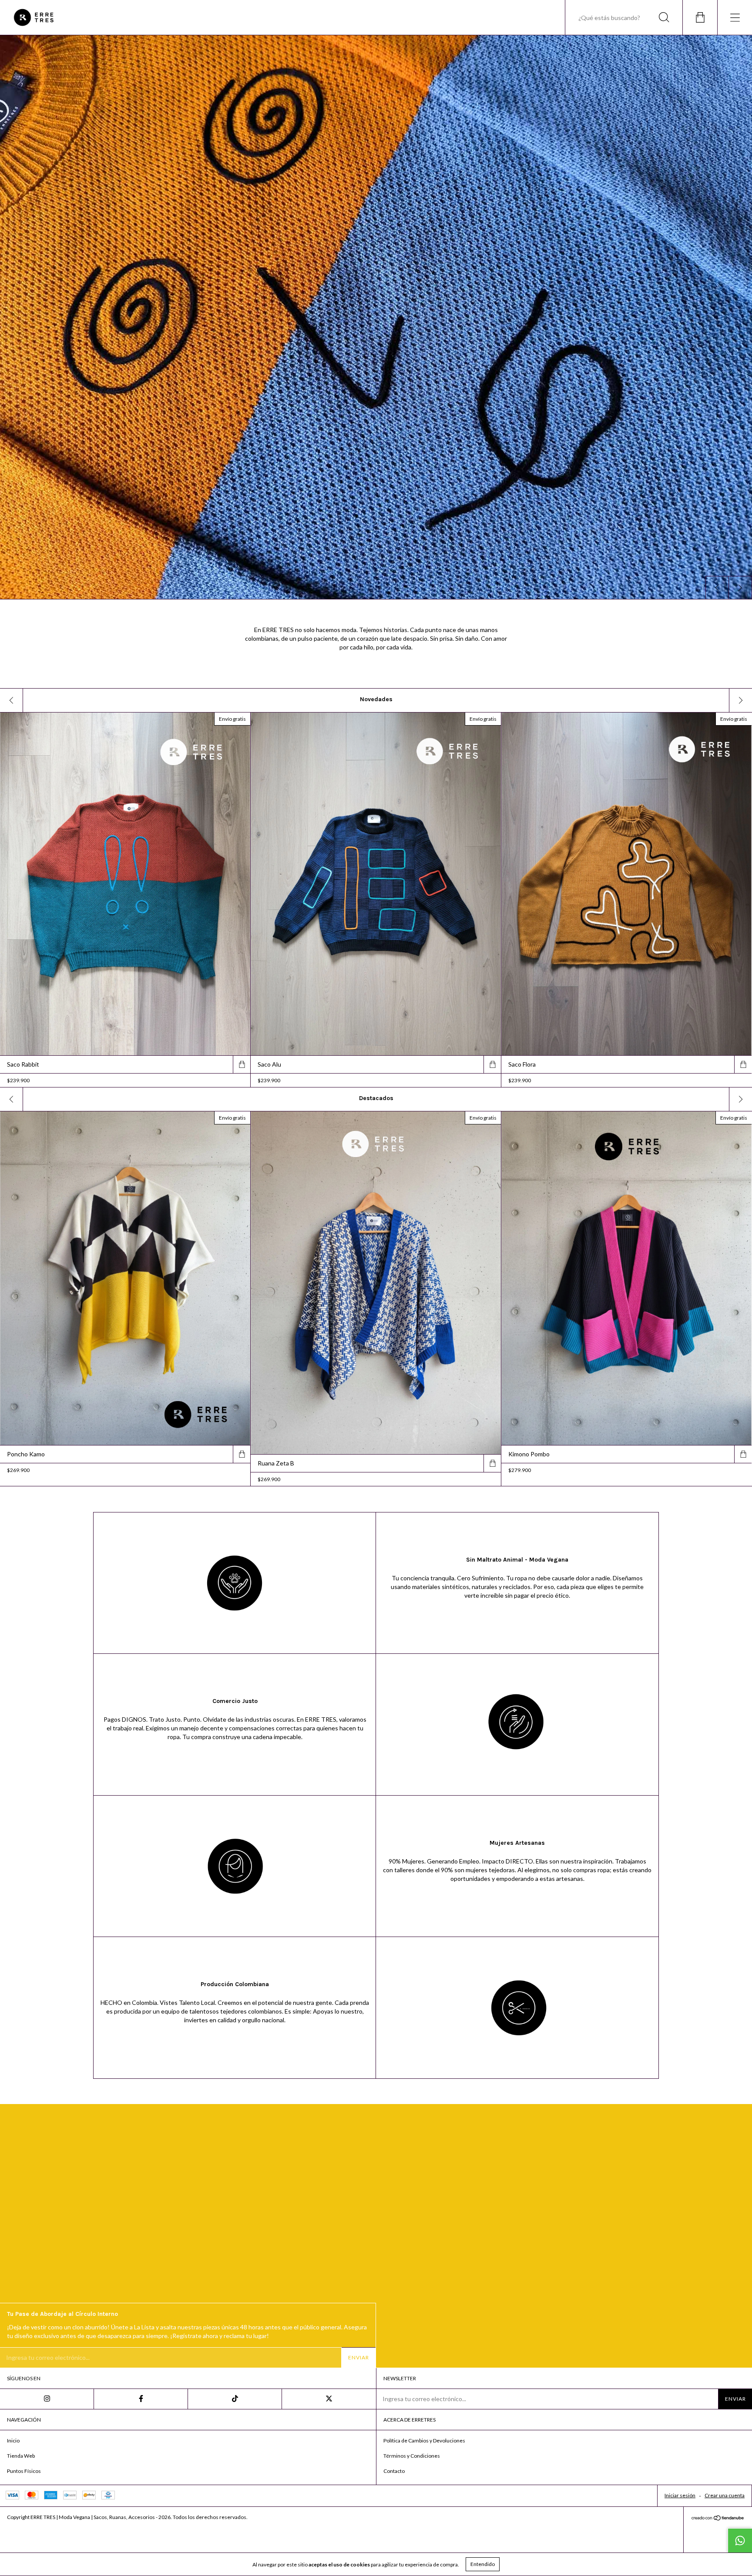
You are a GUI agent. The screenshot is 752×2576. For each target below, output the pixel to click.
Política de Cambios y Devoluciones (424, 2441)
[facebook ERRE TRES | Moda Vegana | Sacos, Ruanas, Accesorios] (141, 2399)
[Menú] (735, 17)
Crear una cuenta (725, 2495)
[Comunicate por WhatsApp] (740, 2540)
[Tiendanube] (718, 2519)
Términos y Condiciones (412, 2456)
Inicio (13, 2441)
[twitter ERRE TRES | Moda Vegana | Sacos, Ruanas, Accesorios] (329, 2399)
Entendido (483, 2564)
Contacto (394, 2471)
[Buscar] (664, 17)
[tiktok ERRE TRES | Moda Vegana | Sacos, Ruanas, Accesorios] (235, 2399)
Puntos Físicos (24, 2471)
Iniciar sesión (680, 2495)
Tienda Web (21, 2456)
